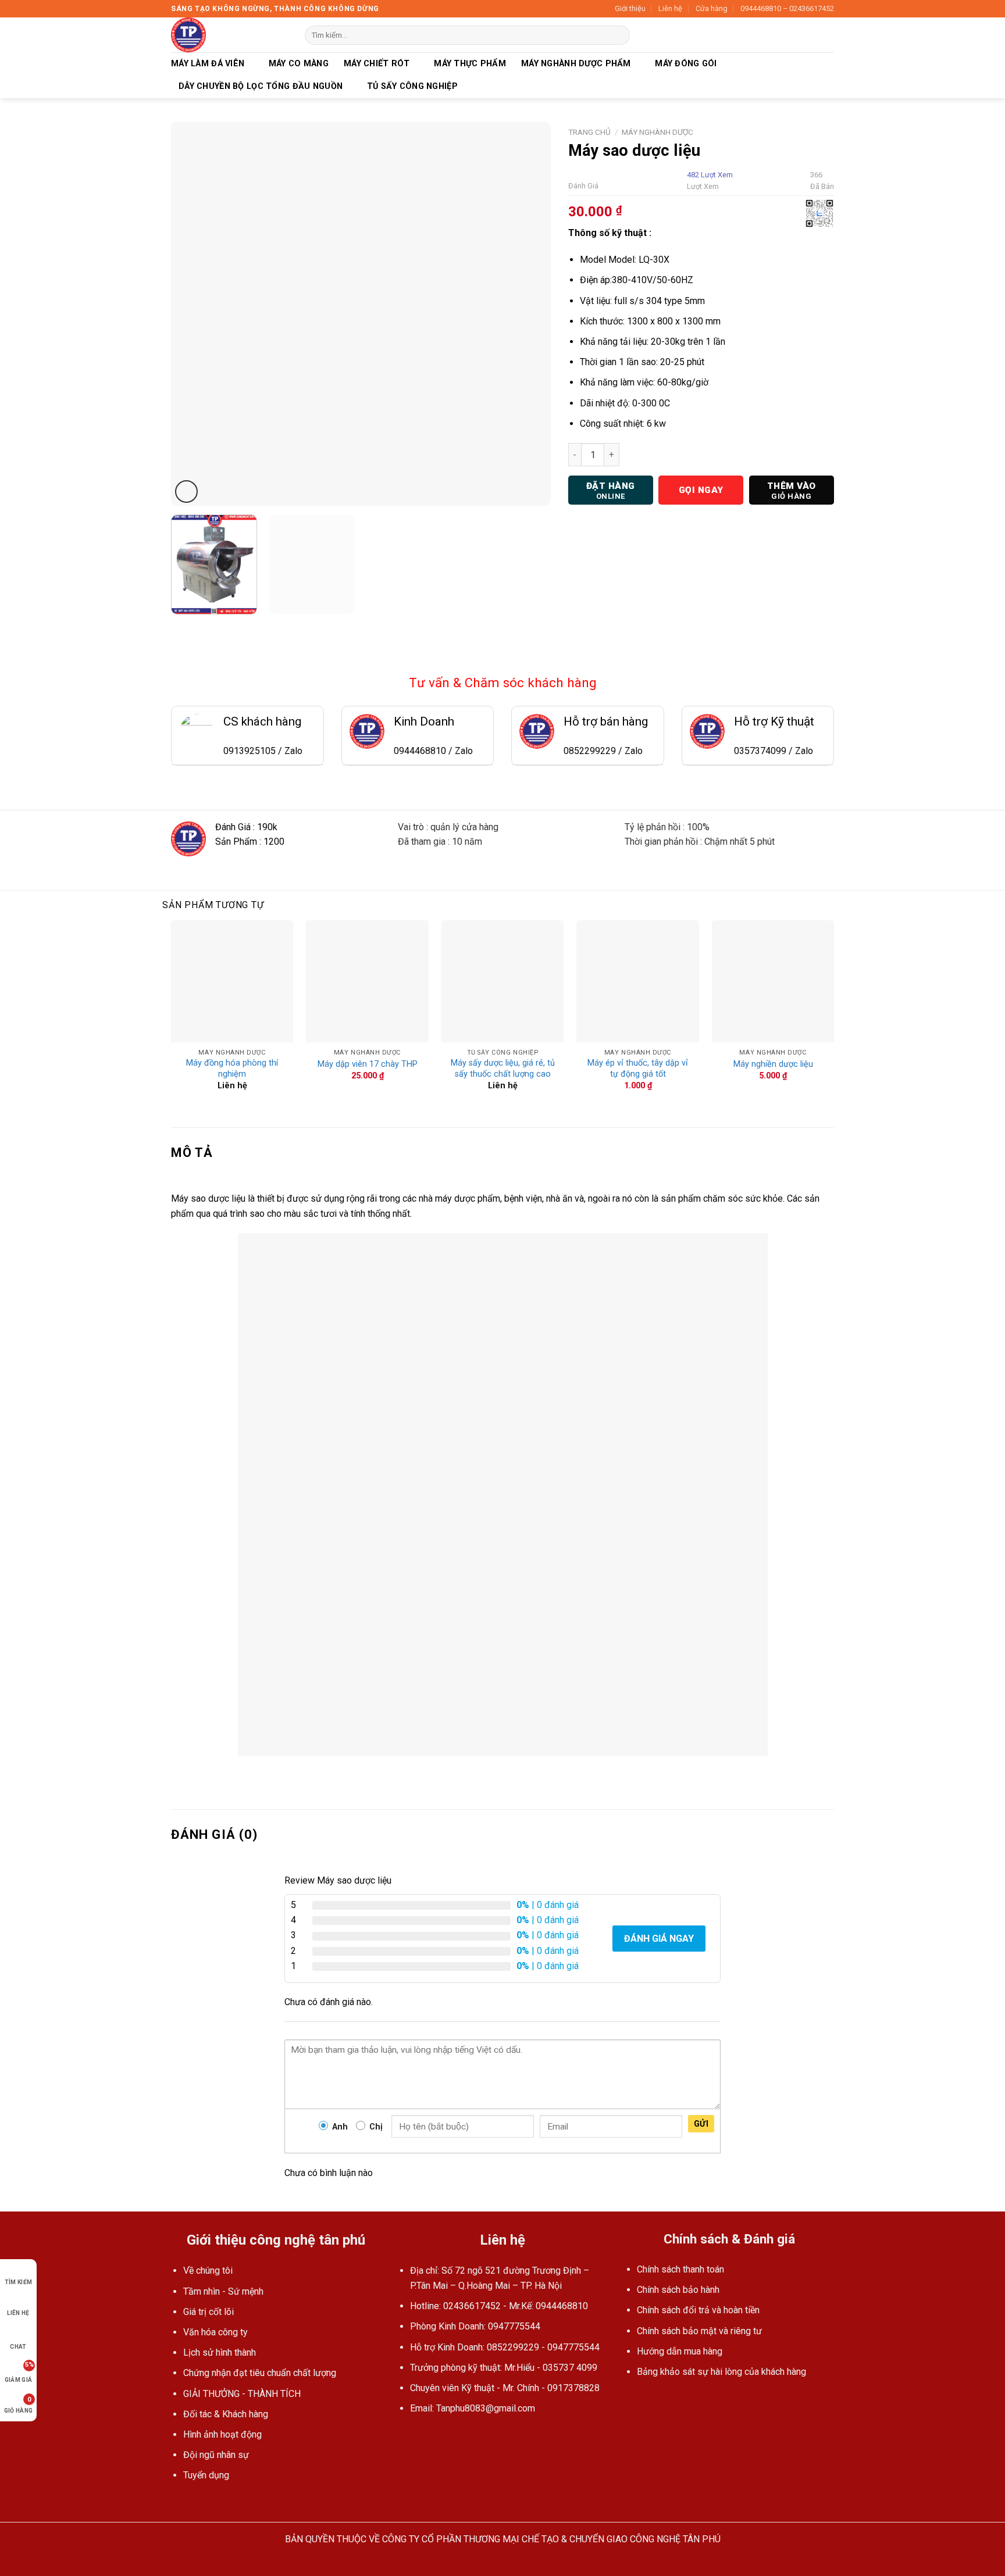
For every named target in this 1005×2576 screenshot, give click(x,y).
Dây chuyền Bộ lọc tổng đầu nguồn (261, 86)
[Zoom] (186, 492)
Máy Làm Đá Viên (208, 64)
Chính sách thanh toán (680, 2269)
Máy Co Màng (299, 64)
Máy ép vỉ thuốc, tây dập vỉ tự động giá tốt (638, 1069)
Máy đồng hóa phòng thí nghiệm (232, 1069)
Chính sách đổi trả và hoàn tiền (698, 2310)
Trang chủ (589, 132)
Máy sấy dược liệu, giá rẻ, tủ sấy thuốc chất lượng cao (503, 1069)
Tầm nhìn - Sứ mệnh (223, 2291)
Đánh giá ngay (659, 1939)
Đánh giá (583, 186)
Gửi (701, 2124)
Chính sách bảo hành (678, 2290)
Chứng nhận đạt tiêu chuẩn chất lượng (260, 2373)
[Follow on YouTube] (419, 2436)
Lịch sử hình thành (220, 2352)
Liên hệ (670, 8)
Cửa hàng (712, 8)
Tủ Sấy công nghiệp (412, 86)
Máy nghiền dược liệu (773, 1064)
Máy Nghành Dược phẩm (576, 64)
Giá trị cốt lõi (209, 2312)
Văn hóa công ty (215, 2332)
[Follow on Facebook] (405, 2436)
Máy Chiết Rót (377, 64)
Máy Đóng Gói (686, 64)
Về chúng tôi (208, 2270)
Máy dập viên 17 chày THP (368, 1064)
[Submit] (619, 35)
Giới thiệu (630, 8)
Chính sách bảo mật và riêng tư (699, 2331)
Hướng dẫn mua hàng (680, 2351)
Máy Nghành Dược (657, 132)
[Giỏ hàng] (828, 35)
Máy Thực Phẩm (470, 64)
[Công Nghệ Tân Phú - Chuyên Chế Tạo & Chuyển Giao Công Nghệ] (229, 35)
